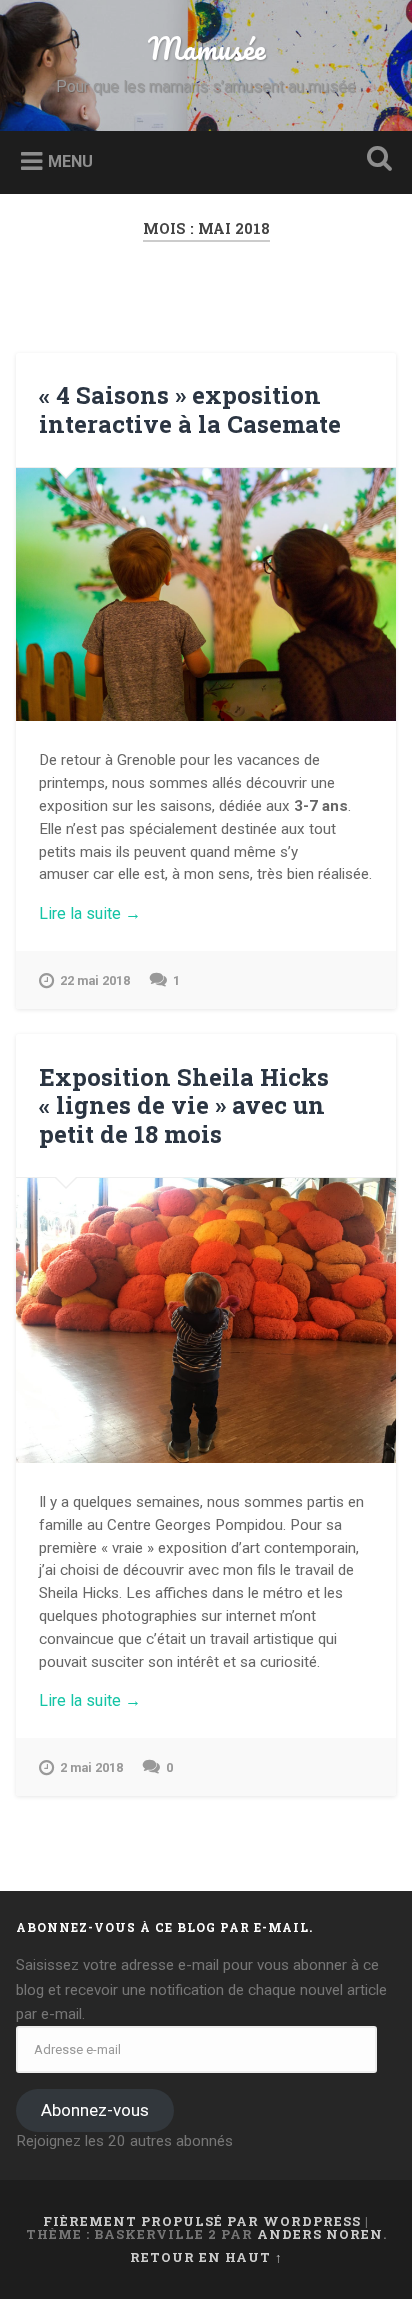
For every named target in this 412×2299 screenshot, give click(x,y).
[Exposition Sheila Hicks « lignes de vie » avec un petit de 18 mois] (205, 1320)
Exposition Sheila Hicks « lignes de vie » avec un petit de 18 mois (184, 1106)
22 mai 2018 (95, 980)
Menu (70, 160)
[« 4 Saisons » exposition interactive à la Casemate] (205, 594)
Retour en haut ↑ (206, 2257)
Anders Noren (320, 2234)
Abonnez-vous (95, 2110)
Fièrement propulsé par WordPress (202, 2221)
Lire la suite (123, 913)
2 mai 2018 (91, 1767)
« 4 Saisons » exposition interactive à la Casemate (190, 409)
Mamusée (206, 48)
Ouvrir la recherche (375, 160)
